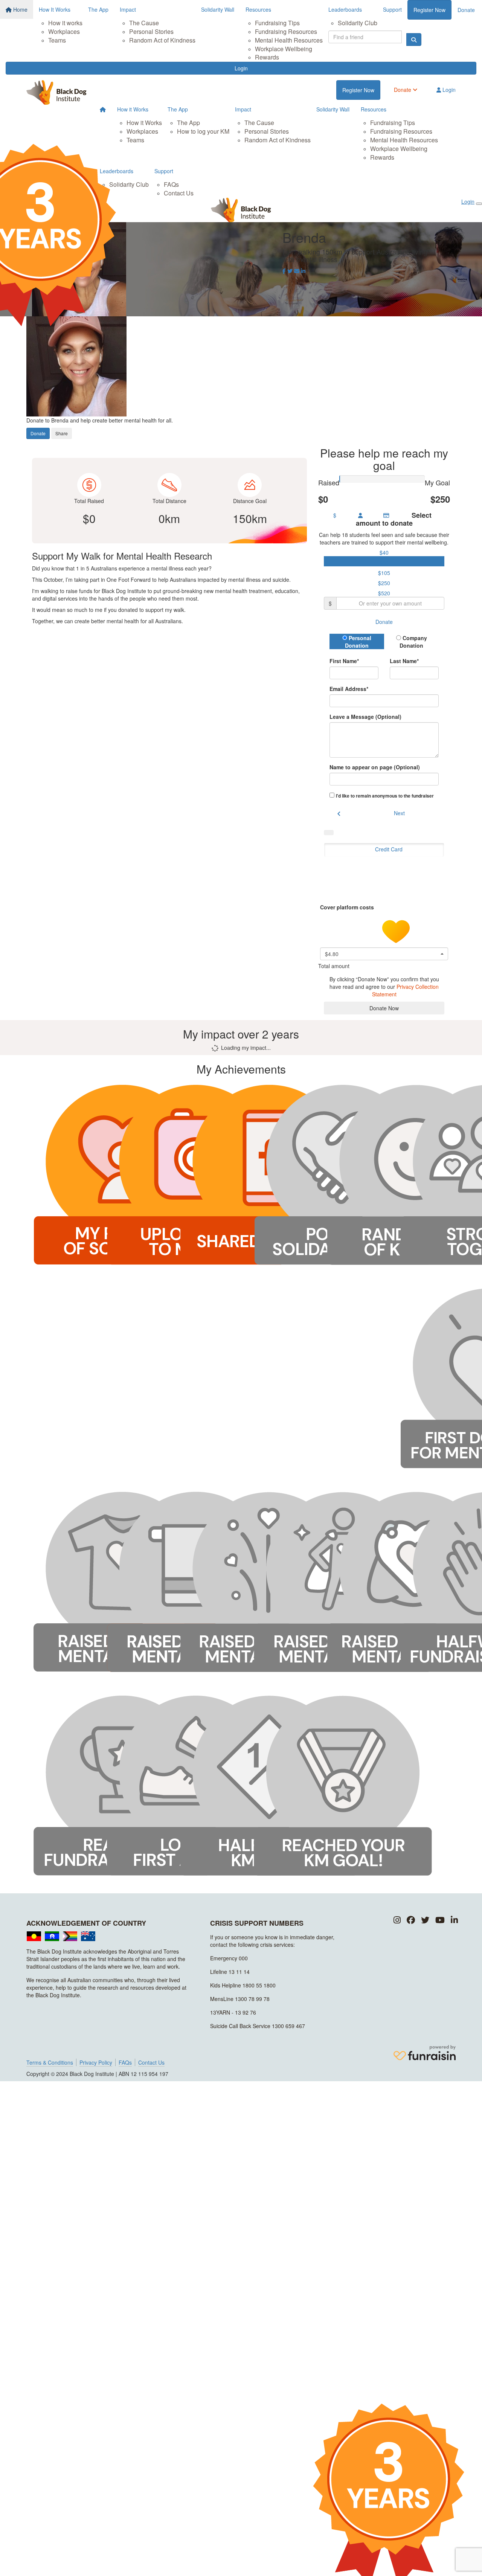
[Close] (479, 204)
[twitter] (425, 1920)
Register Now (429, 10)
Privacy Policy (96, 2062)
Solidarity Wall (218, 9)
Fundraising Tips (277, 23)
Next (399, 813)
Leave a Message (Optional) (365, 717)
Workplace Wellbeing (284, 49)
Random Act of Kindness (162, 40)
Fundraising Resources (286, 31)
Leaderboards (345, 9)
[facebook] (411, 1920)
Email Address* (349, 689)
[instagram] (397, 1920)
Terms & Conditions (50, 2062)
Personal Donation (358, 642)
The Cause (144, 23)
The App (98, 9)
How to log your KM (203, 131)
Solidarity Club (358, 23)
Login (241, 68)
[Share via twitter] (290, 271)
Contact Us (179, 193)
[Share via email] (297, 271)
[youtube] (440, 1920)
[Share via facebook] (284, 271)
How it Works (133, 109)
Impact (128, 9)
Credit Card (389, 849)
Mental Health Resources (289, 40)
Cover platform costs (348, 907)
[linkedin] (454, 1920)
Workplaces (64, 31)
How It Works (55, 9)
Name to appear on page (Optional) (375, 767)
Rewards (267, 57)
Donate (466, 10)
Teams (57, 40)
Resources (258, 9)
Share (62, 433)
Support (392, 9)
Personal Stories (151, 31)
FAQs (171, 184)
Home (20, 9)
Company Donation (413, 642)
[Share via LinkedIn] (303, 271)
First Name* (344, 661)
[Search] (414, 40)
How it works (65, 23)
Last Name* (404, 661)
